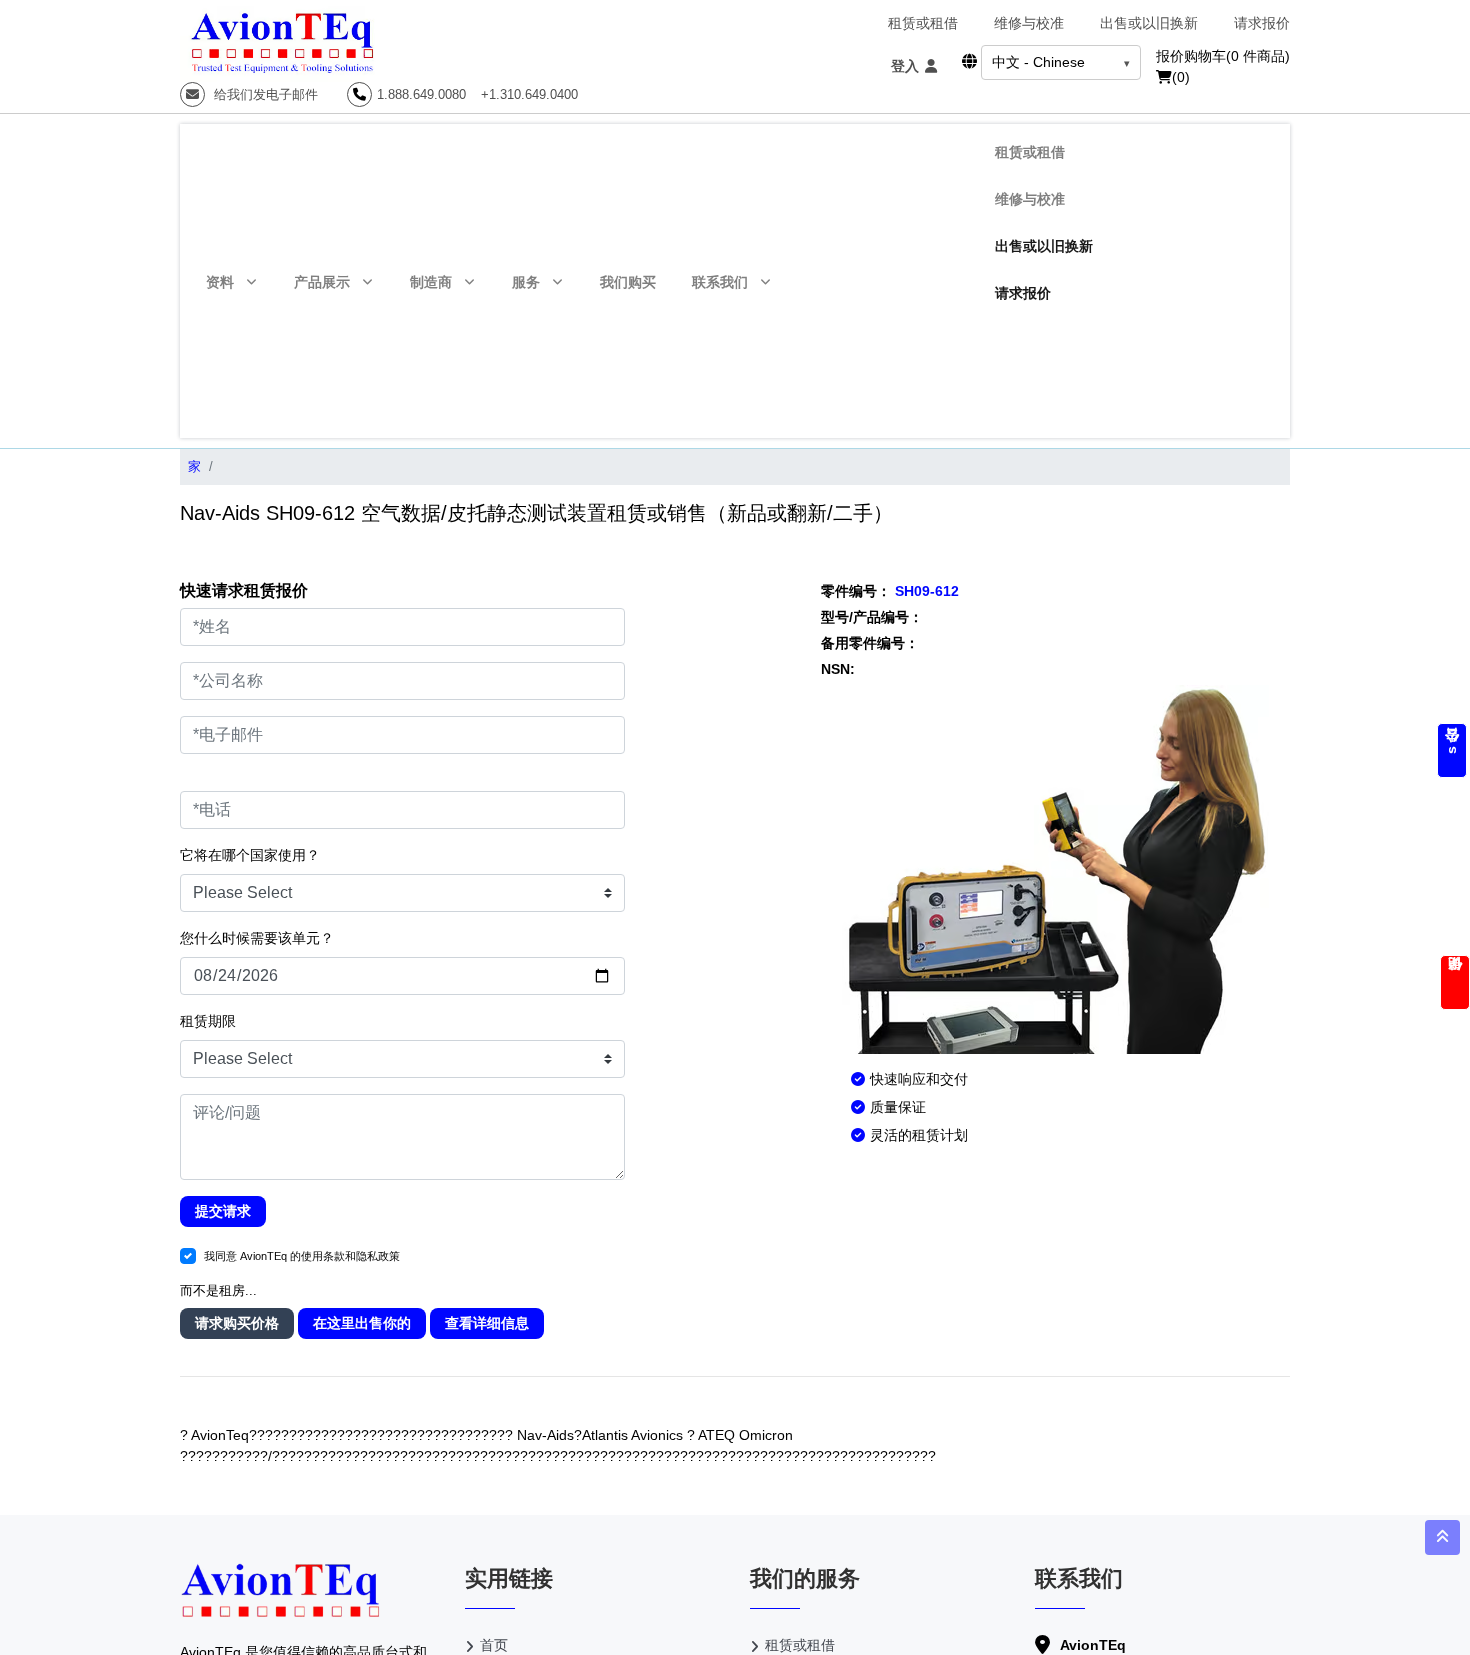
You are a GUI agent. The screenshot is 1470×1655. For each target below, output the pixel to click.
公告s (1452, 750)
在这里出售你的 (362, 1323)
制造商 (431, 282)
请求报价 (1262, 23)
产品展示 (322, 282)
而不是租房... (218, 1290)
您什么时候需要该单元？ (257, 938)
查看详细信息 (487, 1323)
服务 (526, 282)
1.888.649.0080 (421, 94)
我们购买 (628, 282)
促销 (1455, 982)
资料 (220, 282)
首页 (494, 1645)
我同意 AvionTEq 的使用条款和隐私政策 (302, 1256)
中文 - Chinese (1038, 62)
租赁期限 (208, 1021)
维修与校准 (1029, 23)
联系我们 (720, 282)
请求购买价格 (237, 1323)
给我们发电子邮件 (264, 94)
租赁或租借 (923, 23)
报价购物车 (1223, 56)
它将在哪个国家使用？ (250, 855)
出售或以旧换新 (1149, 23)
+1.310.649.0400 (529, 94)
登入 (907, 66)
